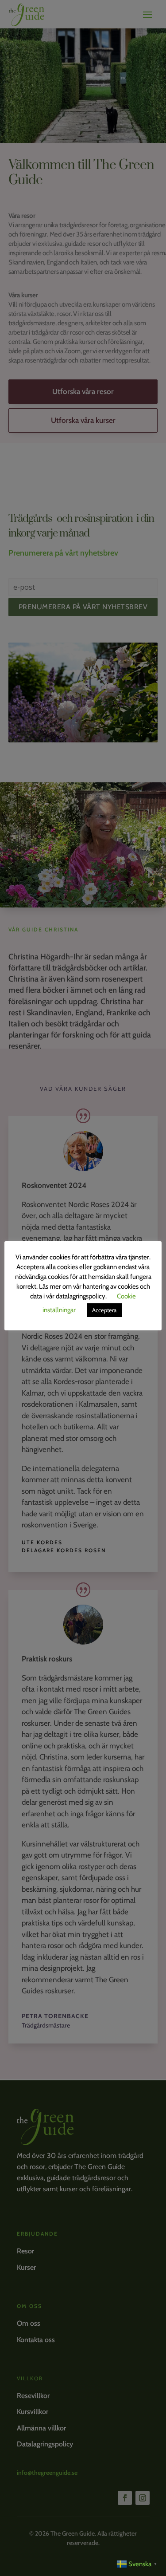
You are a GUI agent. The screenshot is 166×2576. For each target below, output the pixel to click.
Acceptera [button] (104, 1310)
